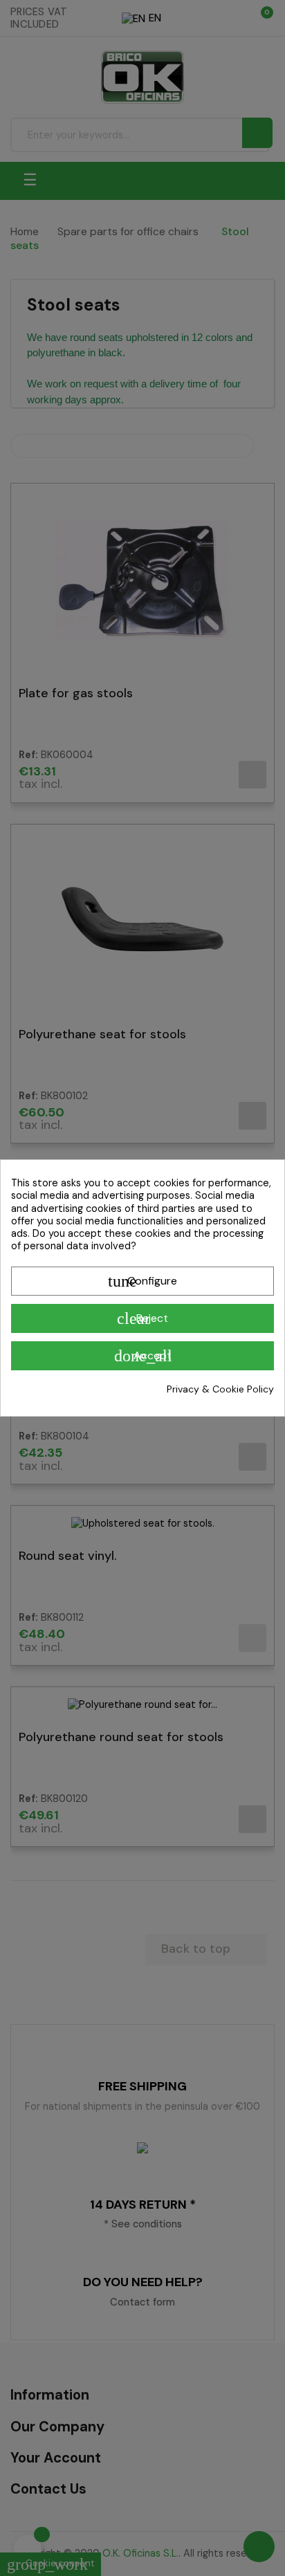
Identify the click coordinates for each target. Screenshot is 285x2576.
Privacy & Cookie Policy (220, 1389)
